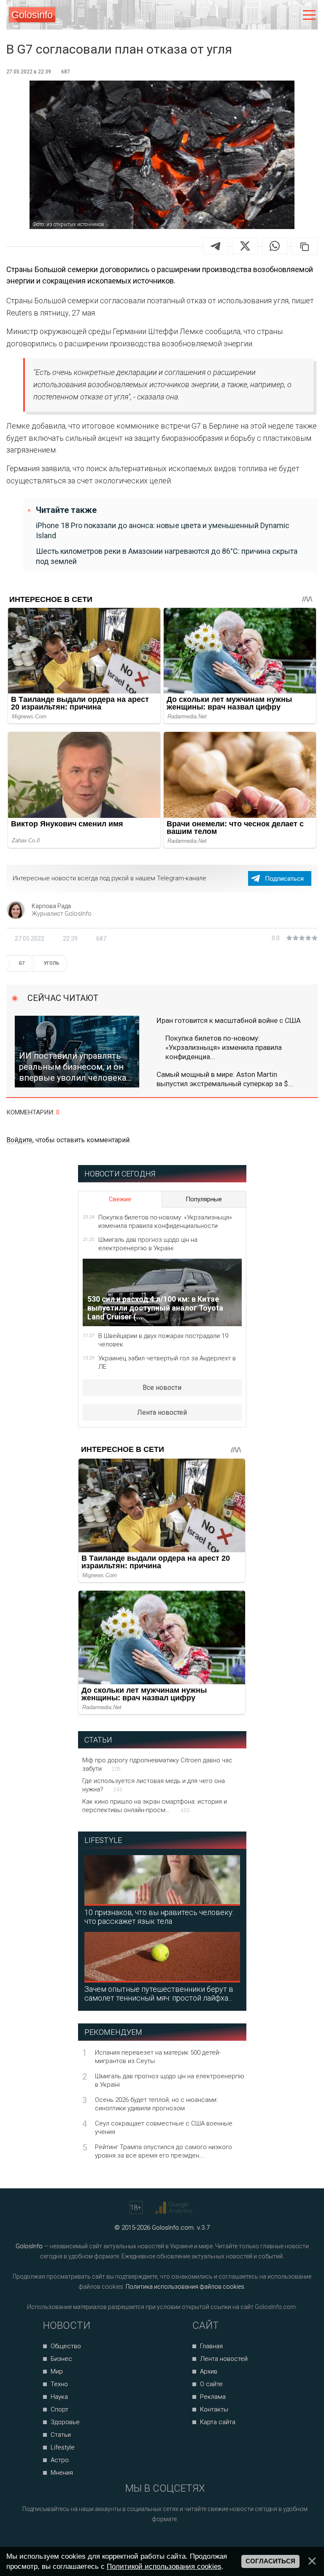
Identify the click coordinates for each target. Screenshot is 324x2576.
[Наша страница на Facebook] (143, 2542)
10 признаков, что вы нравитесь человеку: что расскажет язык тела (159, 1917)
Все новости (162, 1388)
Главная (211, 2346)
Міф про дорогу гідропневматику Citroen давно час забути (157, 1764)
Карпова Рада (51, 906)
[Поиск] (274, 15)
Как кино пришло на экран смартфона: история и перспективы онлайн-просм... (155, 1806)
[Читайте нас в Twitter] (175, 2542)
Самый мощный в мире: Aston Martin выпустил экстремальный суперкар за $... (225, 1079)
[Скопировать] (305, 246)
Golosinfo (32, 15)
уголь (51, 963)
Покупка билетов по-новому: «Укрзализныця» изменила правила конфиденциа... (224, 1047)
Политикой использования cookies (164, 2566)
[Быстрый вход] (291, 15)
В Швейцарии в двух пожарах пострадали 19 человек (163, 1340)
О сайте (211, 2384)
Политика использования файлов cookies (185, 2287)
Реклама (213, 2397)
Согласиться (270, 2561)
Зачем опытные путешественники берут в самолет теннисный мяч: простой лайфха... (159, 1993)
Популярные (204, 1199)
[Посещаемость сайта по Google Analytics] (175, 2208)
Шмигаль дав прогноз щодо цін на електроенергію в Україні (148, 1244)
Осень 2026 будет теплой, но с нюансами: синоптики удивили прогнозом (156, 2104)
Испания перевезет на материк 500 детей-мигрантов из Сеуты (158, 2057)
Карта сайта (218, 2422)
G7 (22, 963)
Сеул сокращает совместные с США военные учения (164, 2128)
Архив (209, 2371)
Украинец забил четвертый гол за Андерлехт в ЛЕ (167, 1362)
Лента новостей (162, 1412)
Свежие (120, 1199)
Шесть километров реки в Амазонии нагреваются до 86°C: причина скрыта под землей (167, 556)
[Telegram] (216, 246)
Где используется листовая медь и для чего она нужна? (154, 1785)
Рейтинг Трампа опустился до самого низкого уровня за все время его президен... (163, 2151)
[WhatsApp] (275, 246)
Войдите (19, 1140)
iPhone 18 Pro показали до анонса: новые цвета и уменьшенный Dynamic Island (163, 530)
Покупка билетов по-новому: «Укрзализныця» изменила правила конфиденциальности (165, 1222)
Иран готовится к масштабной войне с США (229, 1020)
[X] (245, 246)
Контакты (214, 2409)
